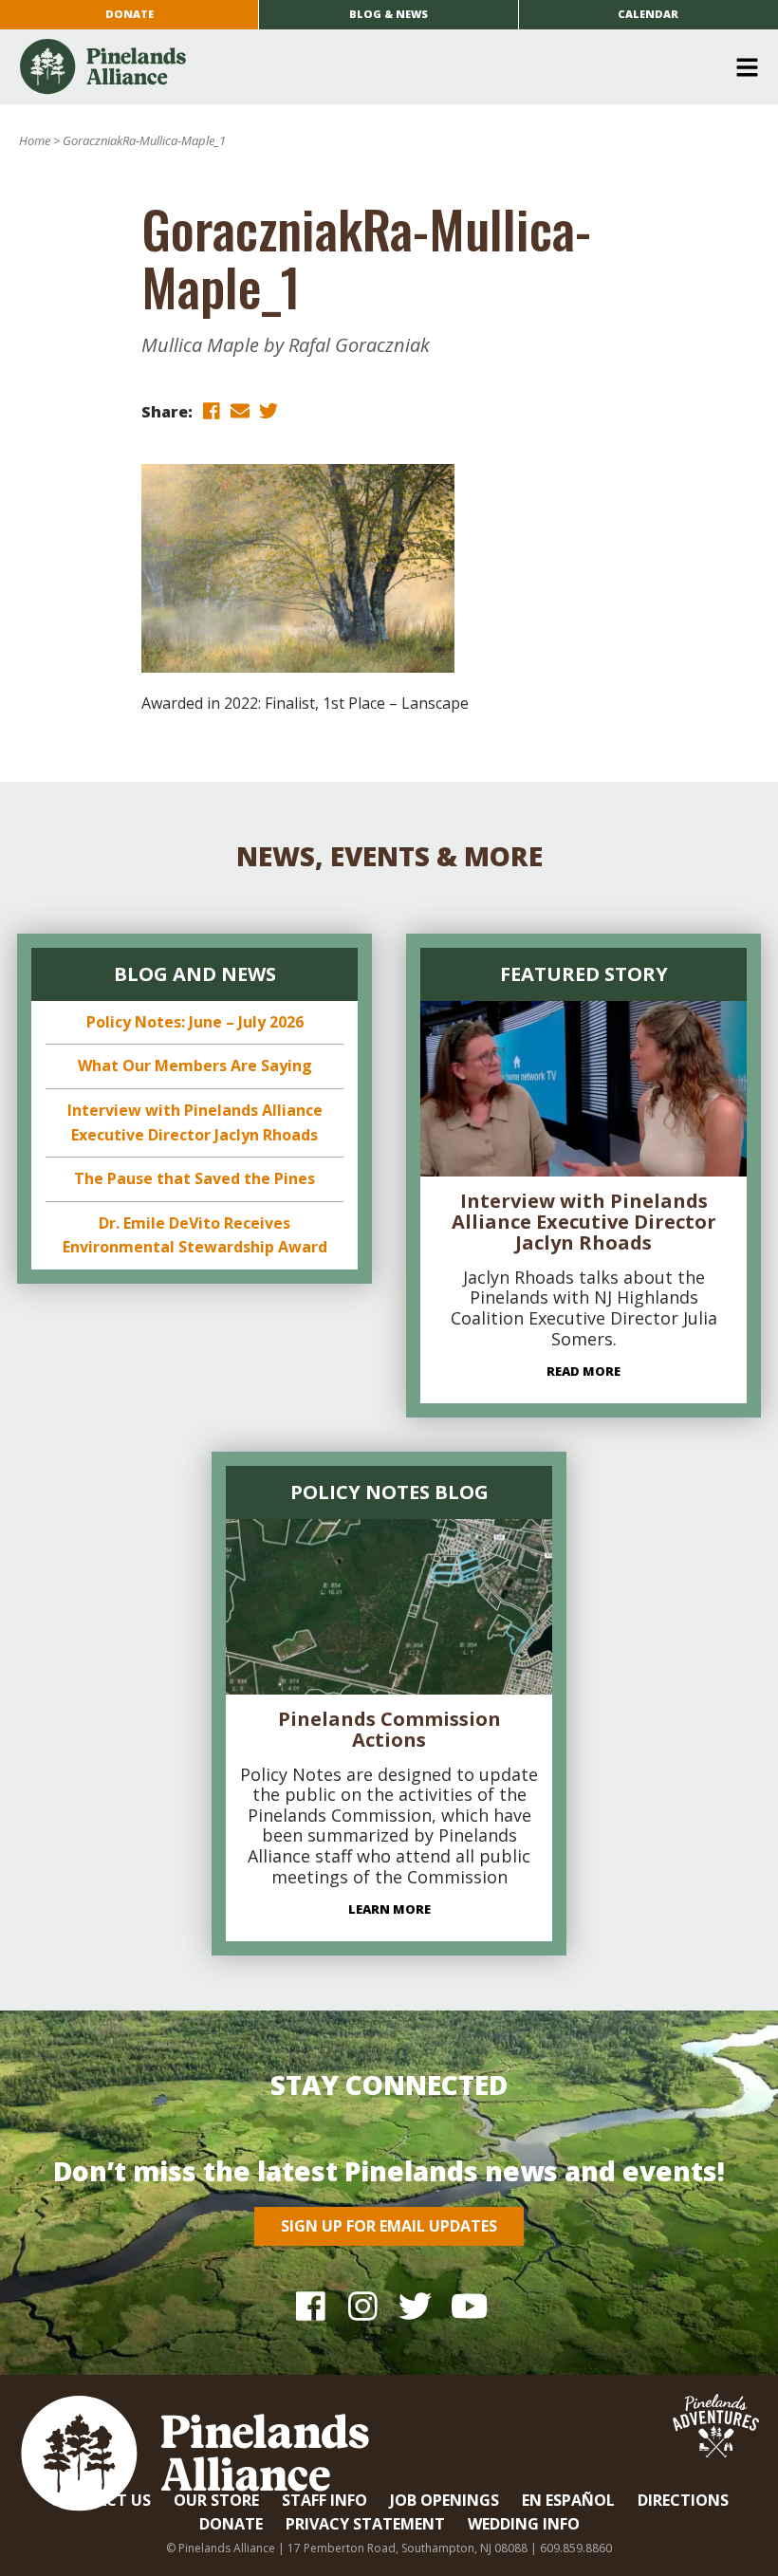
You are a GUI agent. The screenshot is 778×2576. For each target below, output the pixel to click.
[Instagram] (363, 2305)
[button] (382, 67)
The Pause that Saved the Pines (194, 1178)
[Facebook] (311, 2305)
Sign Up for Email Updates (389, 2226)
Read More (583, 1371)
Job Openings (445, 2500)
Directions (683, 2500)
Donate (130, 14)
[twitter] (269, 410)
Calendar (648, 14)
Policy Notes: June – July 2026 (195, 1022)
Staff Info (324, 2500)
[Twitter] (415, 2305)
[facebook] (212, 410)
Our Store (216, 2500)
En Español (568, 2500)
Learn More (389, 1909)
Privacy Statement (365, 2524)
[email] (240, 410)
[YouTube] (467, 2305)
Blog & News (389, 14)
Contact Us (101, 2500)
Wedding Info (524, 2524)
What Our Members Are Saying (195, 1066)
